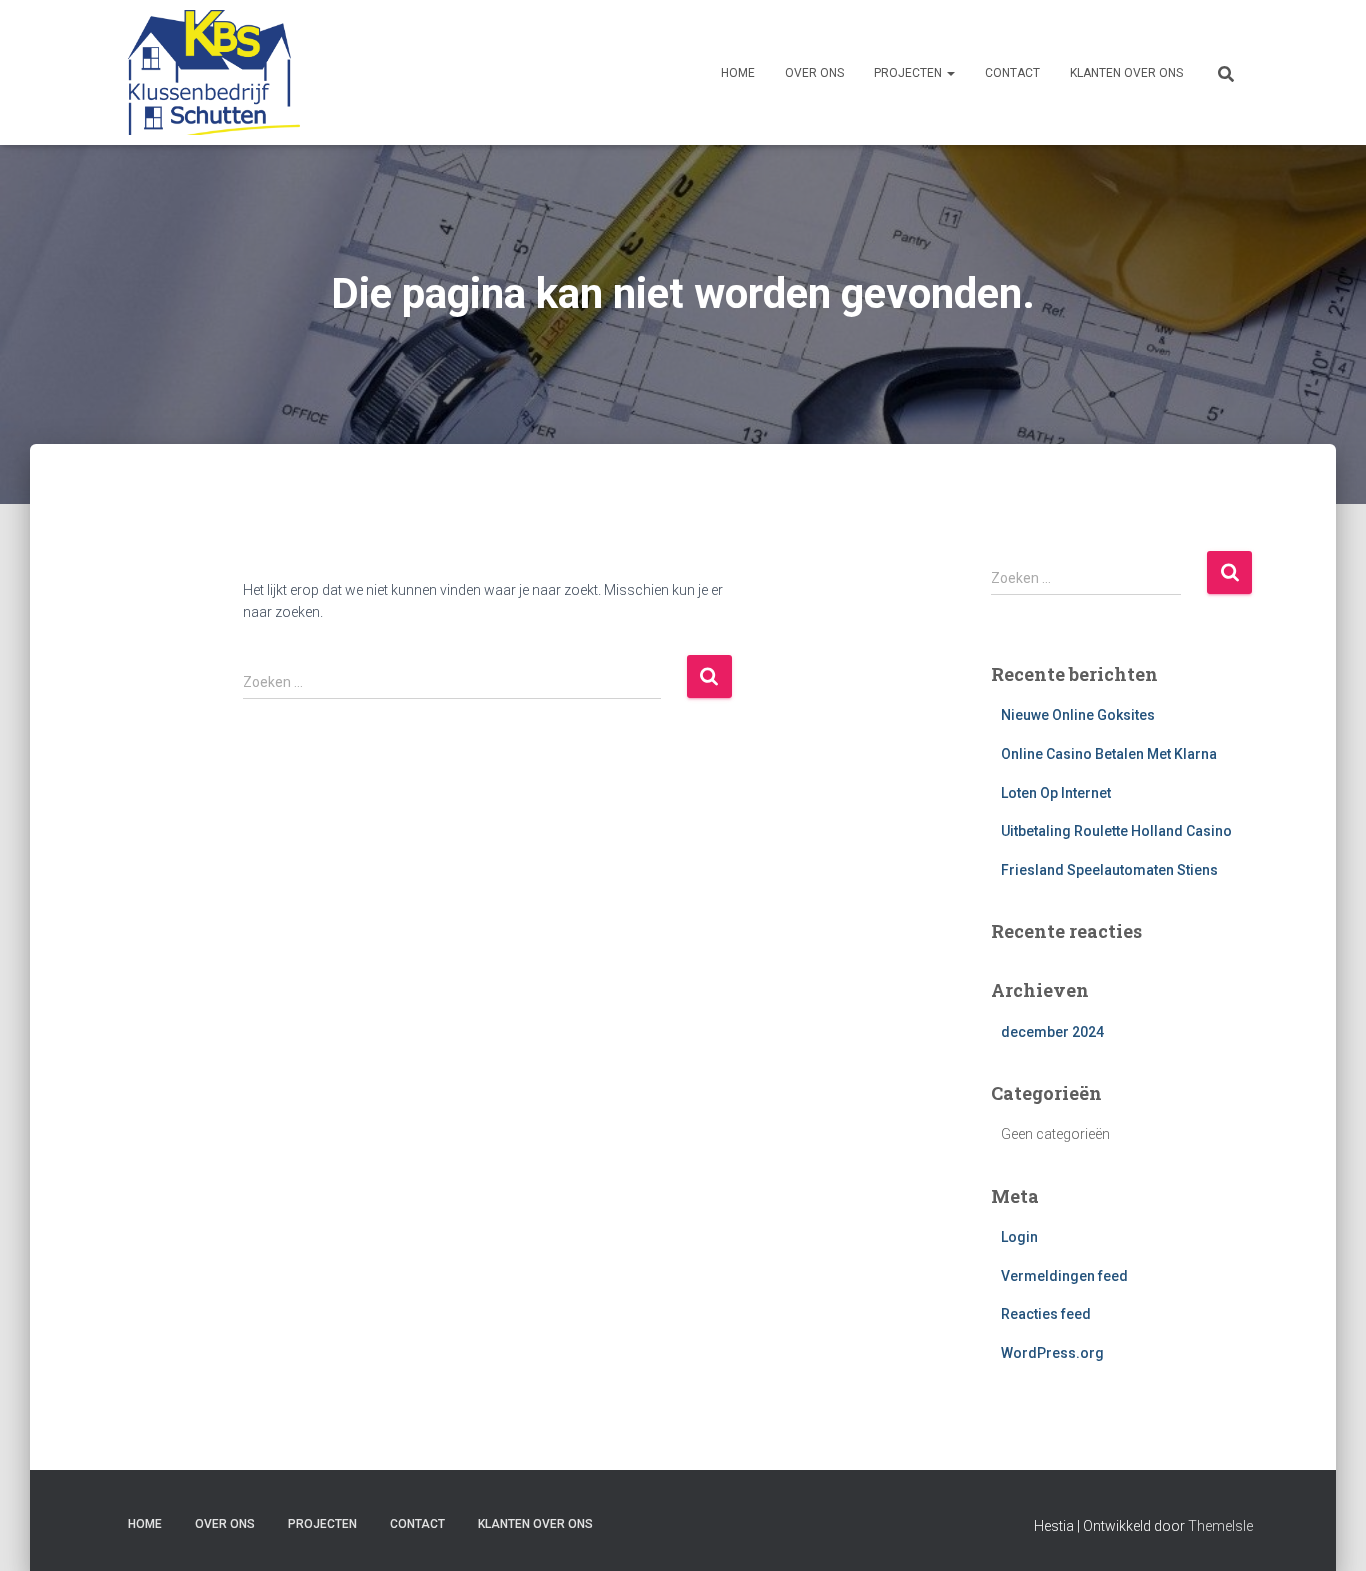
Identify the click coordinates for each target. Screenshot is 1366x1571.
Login (1019, 1237)
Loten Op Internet (1056, 793)
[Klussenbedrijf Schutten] (206, 72)
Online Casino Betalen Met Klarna (1109, 754)
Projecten (909, 73)
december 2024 (1052, 1032)
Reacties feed (1046, 1314)
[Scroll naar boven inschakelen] (1326, 1531)
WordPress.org (1052, 1353)
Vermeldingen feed (1064, 1276)
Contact (1012, 73)
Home (738, 73)
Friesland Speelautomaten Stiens (1109, 870)
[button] (950, 73)
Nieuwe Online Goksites (1078, 715)
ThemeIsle (1220, 1526)
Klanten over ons (1126, 73)
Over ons (814, 73)
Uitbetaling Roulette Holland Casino (1116, 831)
